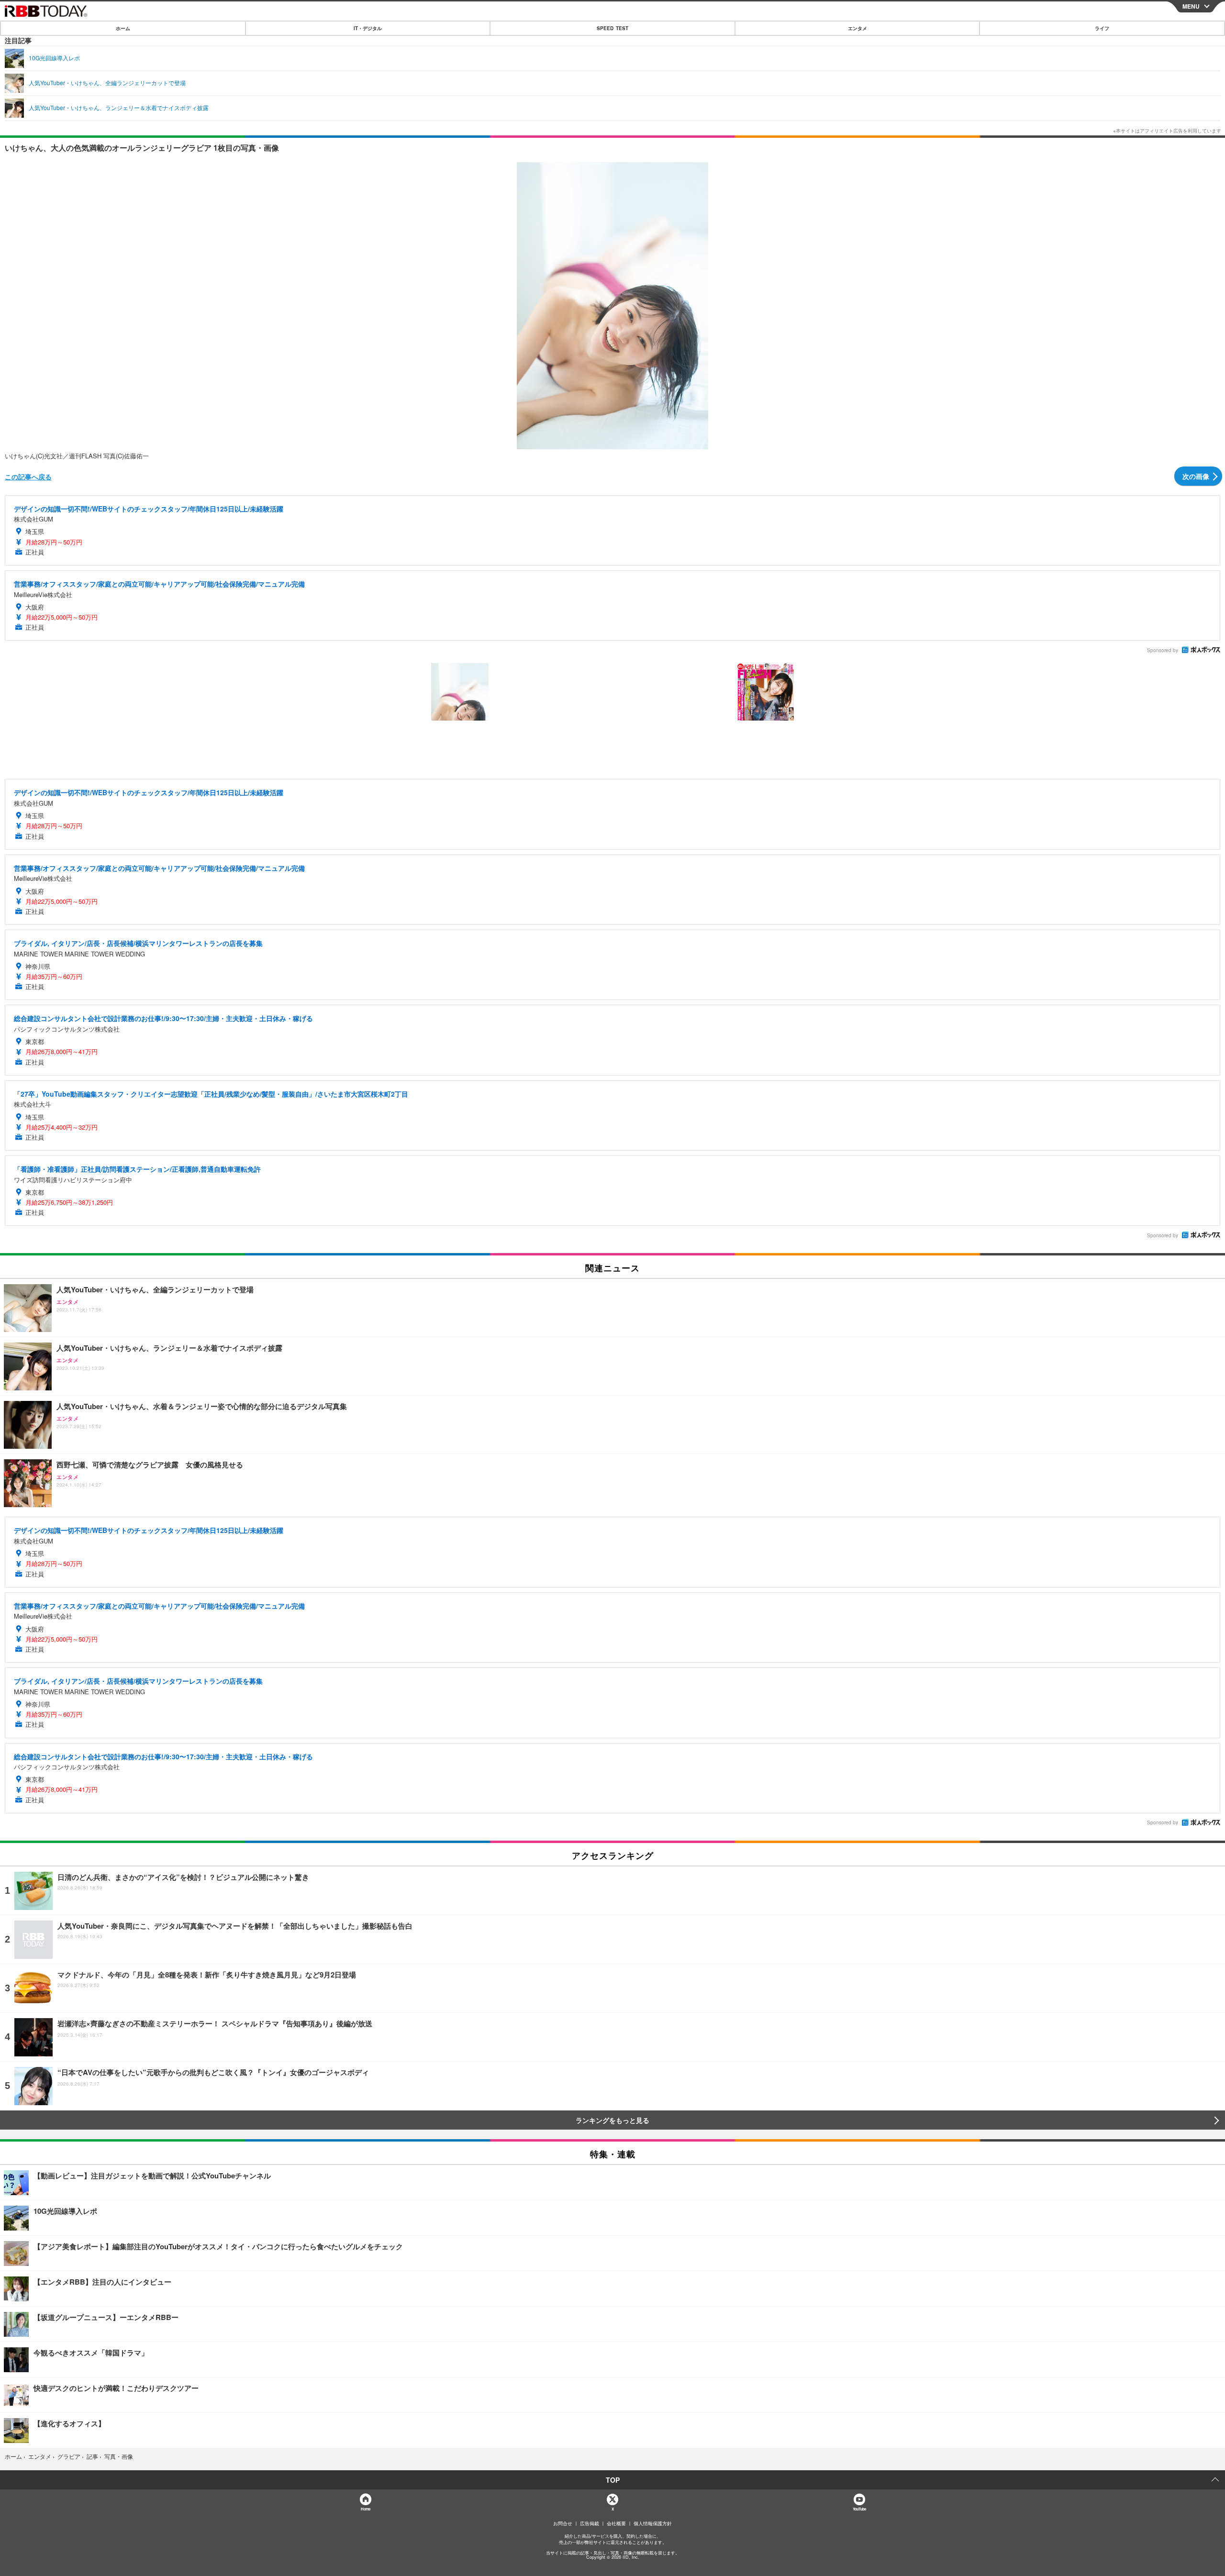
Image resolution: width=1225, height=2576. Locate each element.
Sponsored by (1163, 650)
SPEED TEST (612, 28)
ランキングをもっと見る (612, 2120)
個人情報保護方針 (653, 2523)
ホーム (123, 28)
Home (365, 2509)
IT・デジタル (368, 28)
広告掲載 (590, 2523)
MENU (1191, 6)
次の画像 (1196, 476)
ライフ (1102, 28)
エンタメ (857, 28)
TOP (613, 2480)
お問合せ (563, 2523)
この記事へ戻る (28, 477)
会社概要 (616, 2523)
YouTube (859, 2509)
